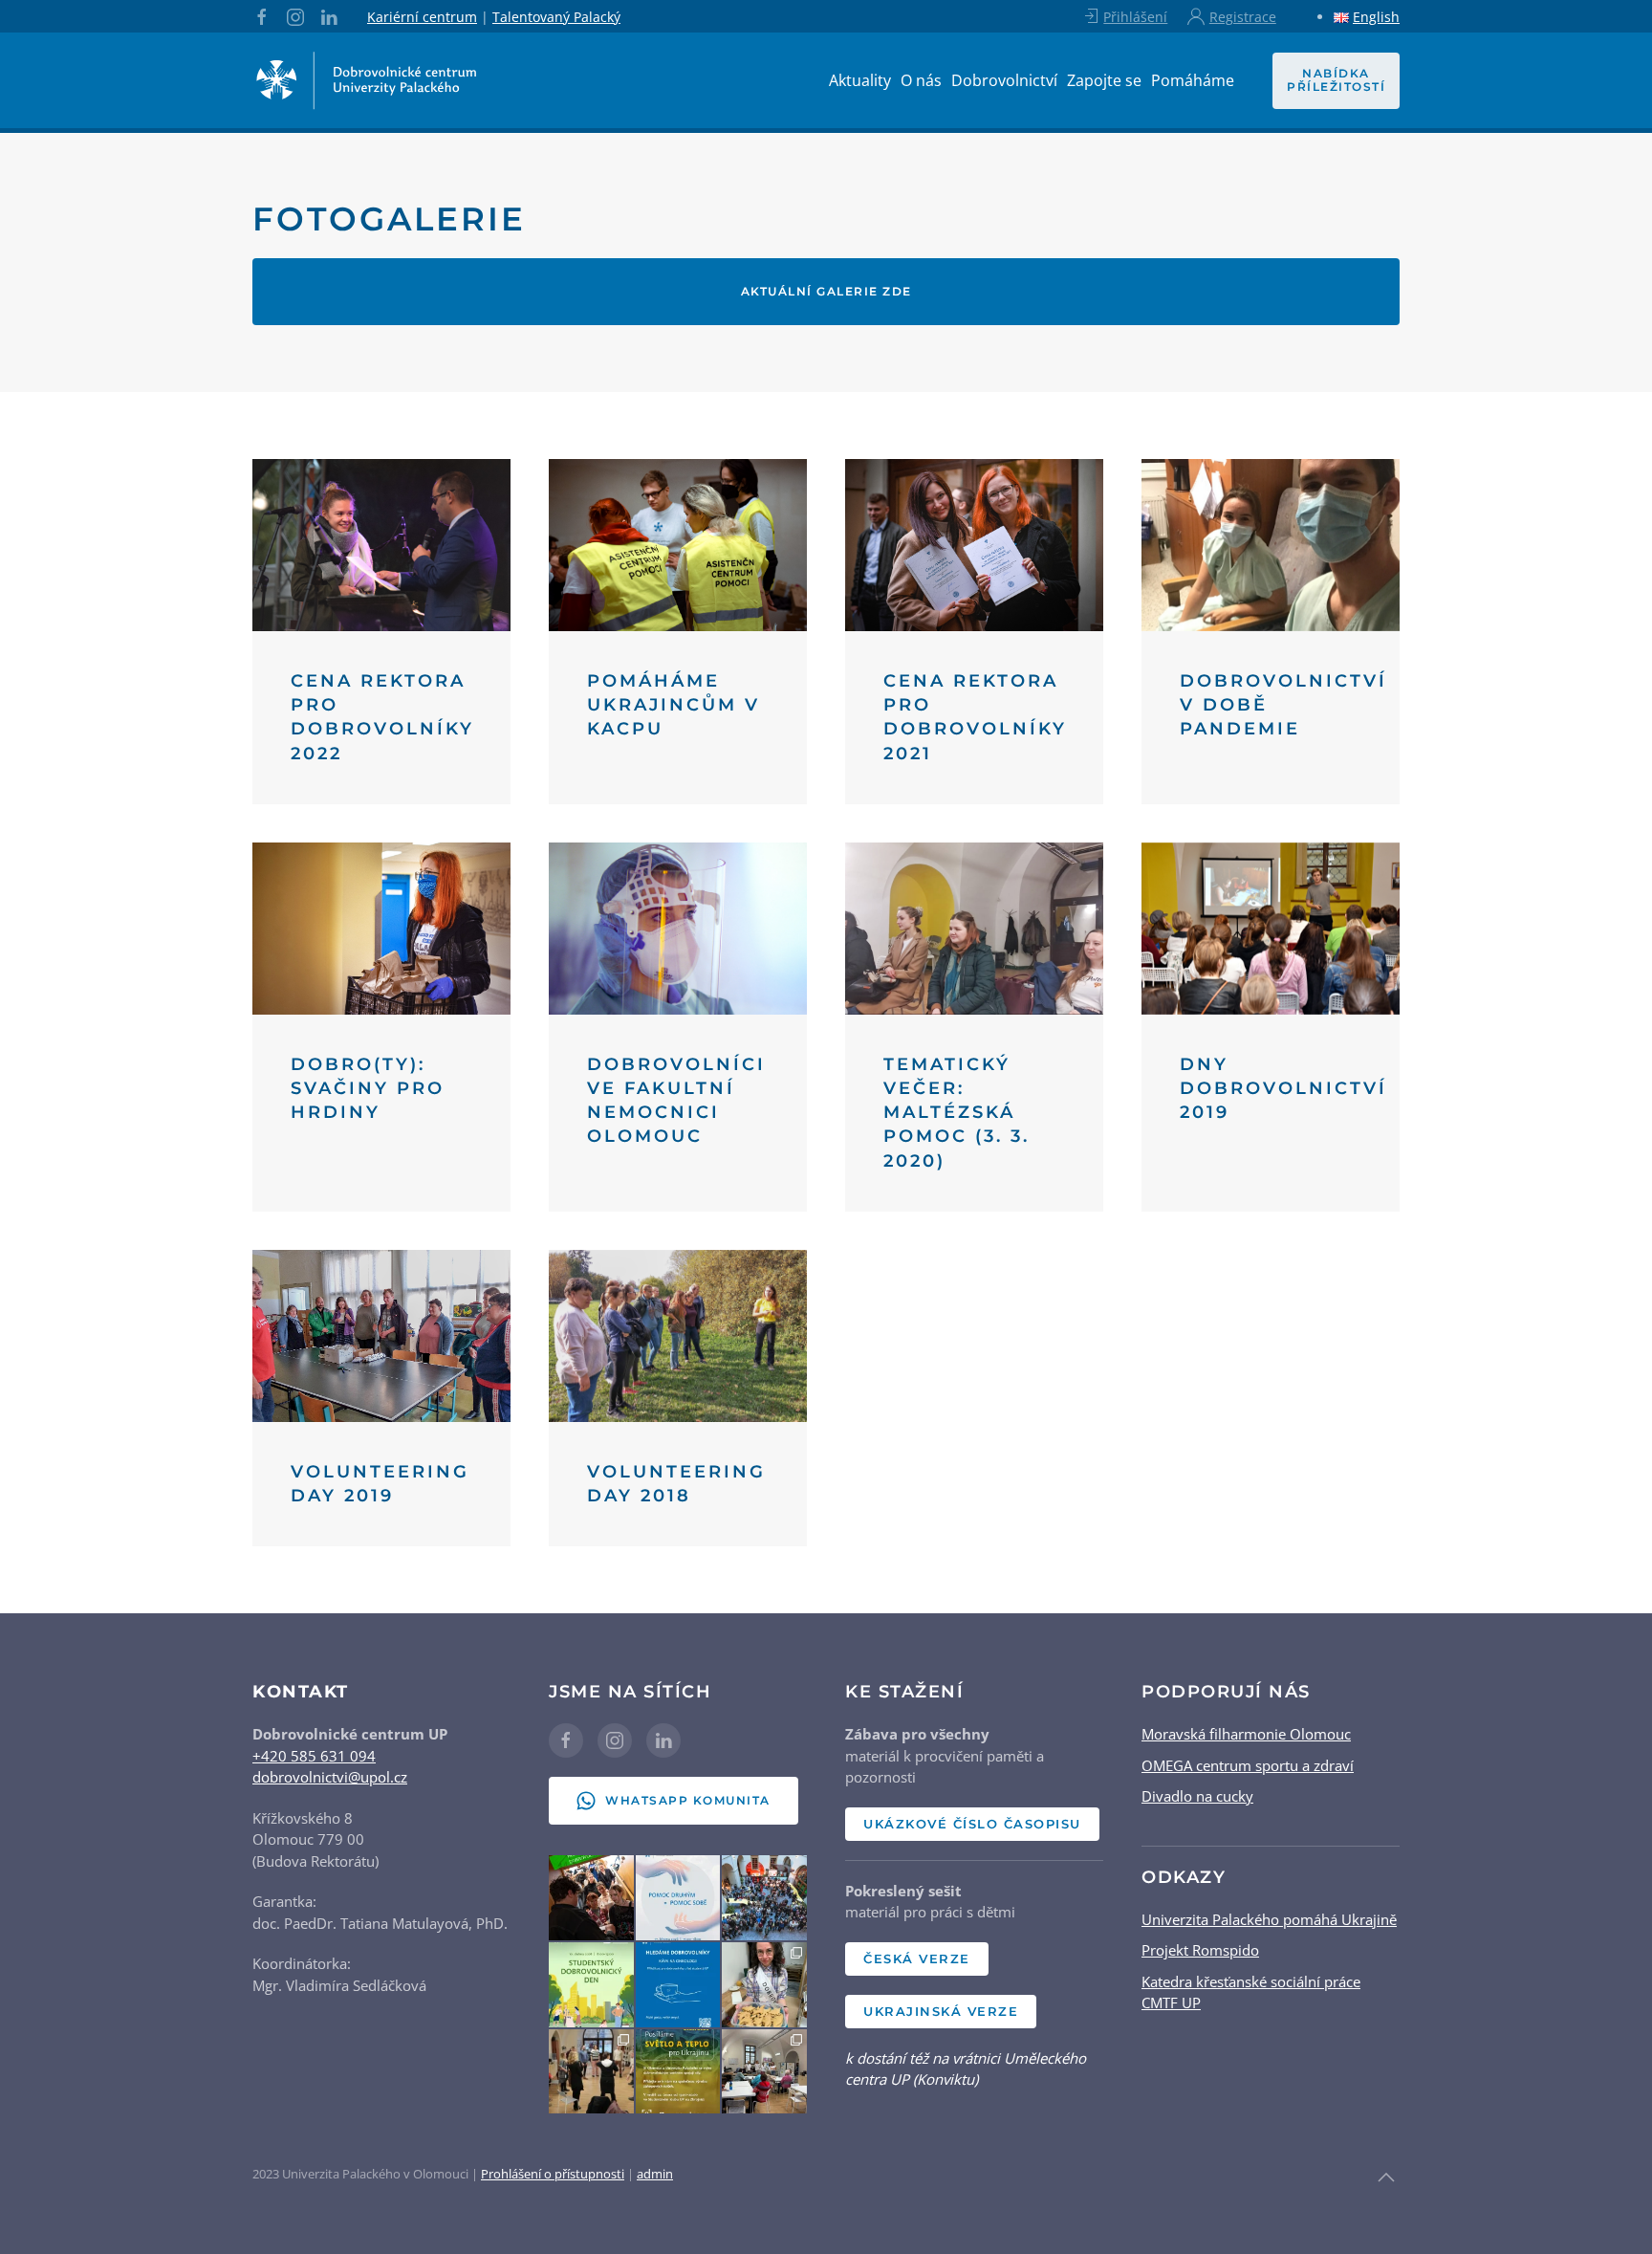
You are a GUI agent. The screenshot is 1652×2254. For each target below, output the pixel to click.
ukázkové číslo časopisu (972, 1824)
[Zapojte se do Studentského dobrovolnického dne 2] (591, 1985)
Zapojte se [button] (1104, 80)
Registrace (1243, 17)
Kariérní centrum (422, 17)
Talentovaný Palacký (556, 17)
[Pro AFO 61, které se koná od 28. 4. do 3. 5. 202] (764, 1898)
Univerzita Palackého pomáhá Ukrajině (1269, 1919)
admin (655, 2174)
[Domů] (367, 80)
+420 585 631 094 (314, 1756)
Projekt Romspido (1200, 1950)
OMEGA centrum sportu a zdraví (1248, 1765)
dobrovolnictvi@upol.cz (330, 1777)
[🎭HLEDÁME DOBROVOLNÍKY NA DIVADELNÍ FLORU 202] (591, 1898)
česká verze (917, 1959)
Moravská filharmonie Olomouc (1246, 1734)
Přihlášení (1135, 17)
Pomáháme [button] (1193, 80)
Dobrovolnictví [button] (1004, 80)
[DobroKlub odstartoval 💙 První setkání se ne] (764, 2072)
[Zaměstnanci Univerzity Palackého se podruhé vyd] (764, 1985)
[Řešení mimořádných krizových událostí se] (591, 2072)
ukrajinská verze (941, 2011)
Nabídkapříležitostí (1336, 80)
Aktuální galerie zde (826, 291)
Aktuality (860, 80)
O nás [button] (921, 80)
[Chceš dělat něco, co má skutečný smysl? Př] (678, 1985)
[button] (1386, 2177)
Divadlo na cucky (1197, 1796)
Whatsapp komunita (688, 1800)
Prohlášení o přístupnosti (553, 2174)
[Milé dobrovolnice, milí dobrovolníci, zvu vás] (678, 1898)
